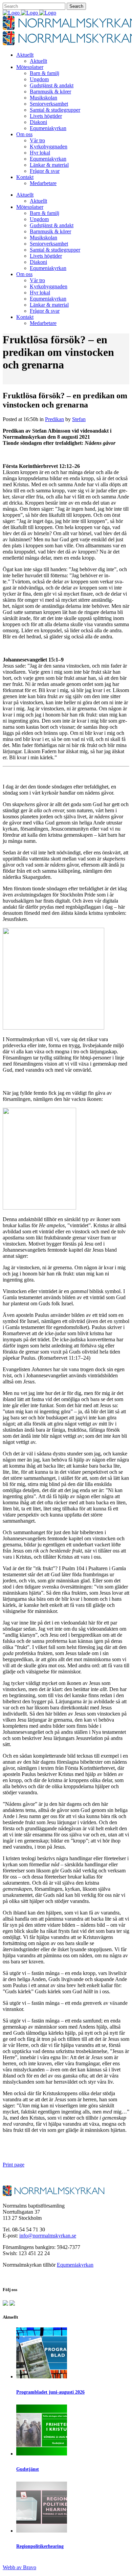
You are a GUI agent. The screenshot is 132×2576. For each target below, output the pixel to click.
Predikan (54, 419)
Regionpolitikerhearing (40, 2546)
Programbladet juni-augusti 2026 (50, 2392)
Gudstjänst (28, 2469)
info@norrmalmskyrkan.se (48, 2236)
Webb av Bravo (19, 2567)
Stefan (79, 419)
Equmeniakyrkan (75, 2265)
